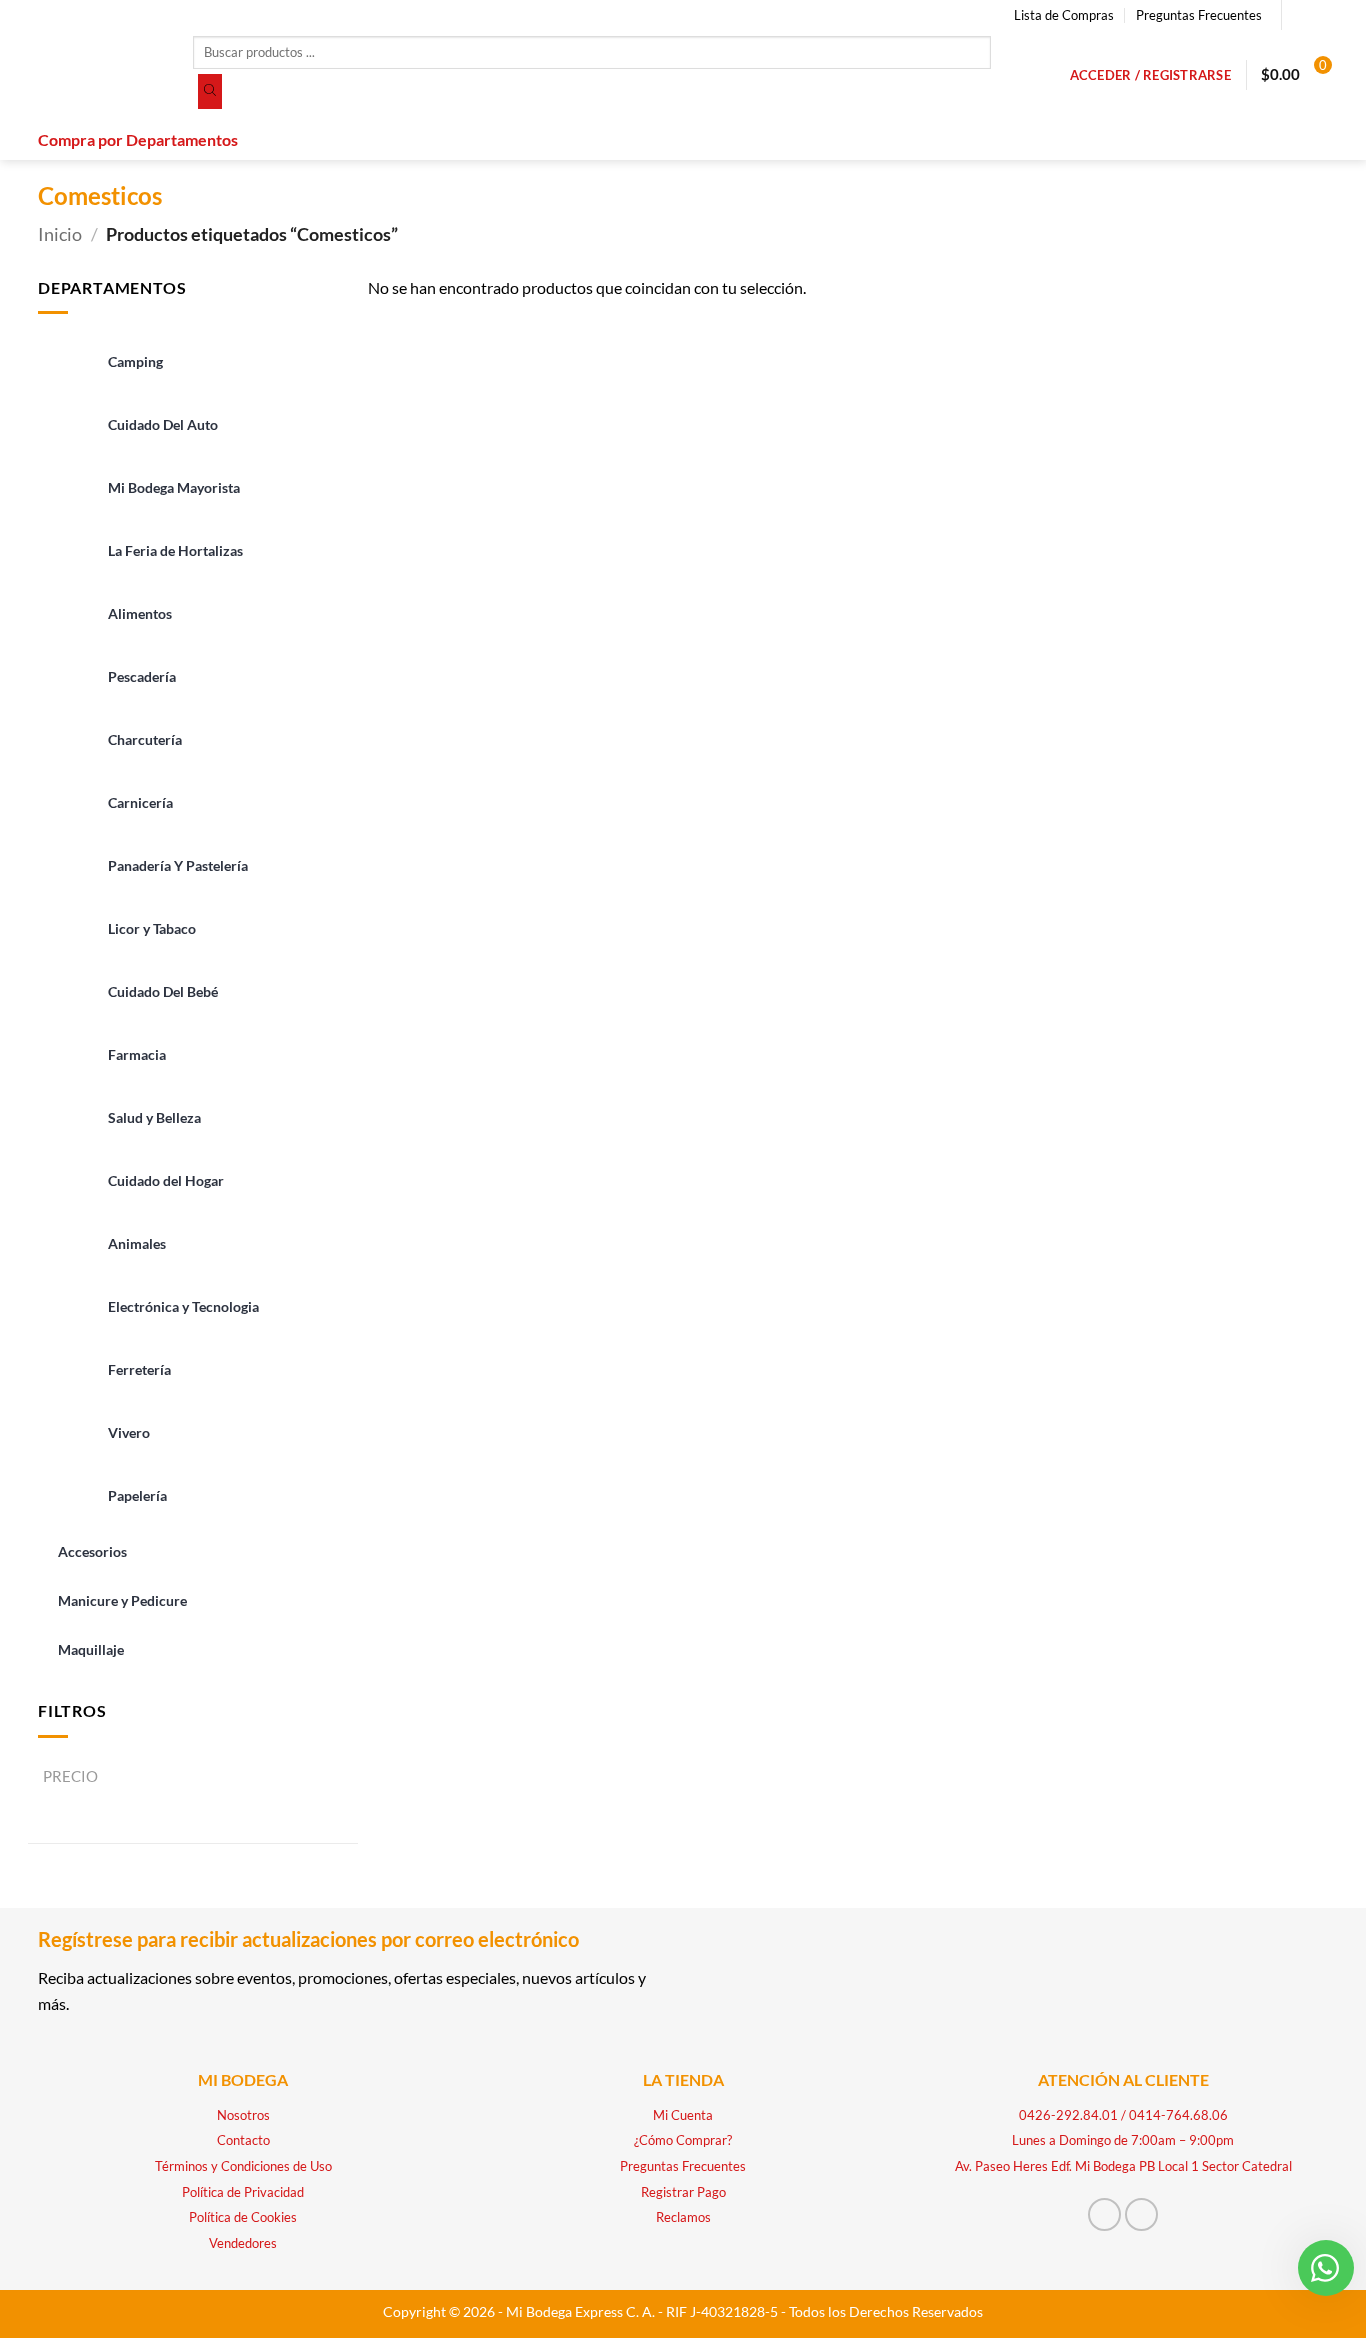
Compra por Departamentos (138, 139)
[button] (1150, 75)
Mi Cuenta (683, 2115)
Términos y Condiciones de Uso (243, 2166)
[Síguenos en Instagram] (1318, 15)
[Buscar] (210, 92)
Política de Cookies (243, 2217)
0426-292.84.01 (1068, 2115)
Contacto (243, 2140)
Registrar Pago (683, 2192)
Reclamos (683, 2217)
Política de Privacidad (243, 2192)
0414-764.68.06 (1178, 2115)
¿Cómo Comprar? (683, 2140)
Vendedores (243, 2243)
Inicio (60, 234)
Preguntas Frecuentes (1199, 15)
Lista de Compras (1064, 15)
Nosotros (243, 2115)
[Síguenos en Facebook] (1299, 15)
